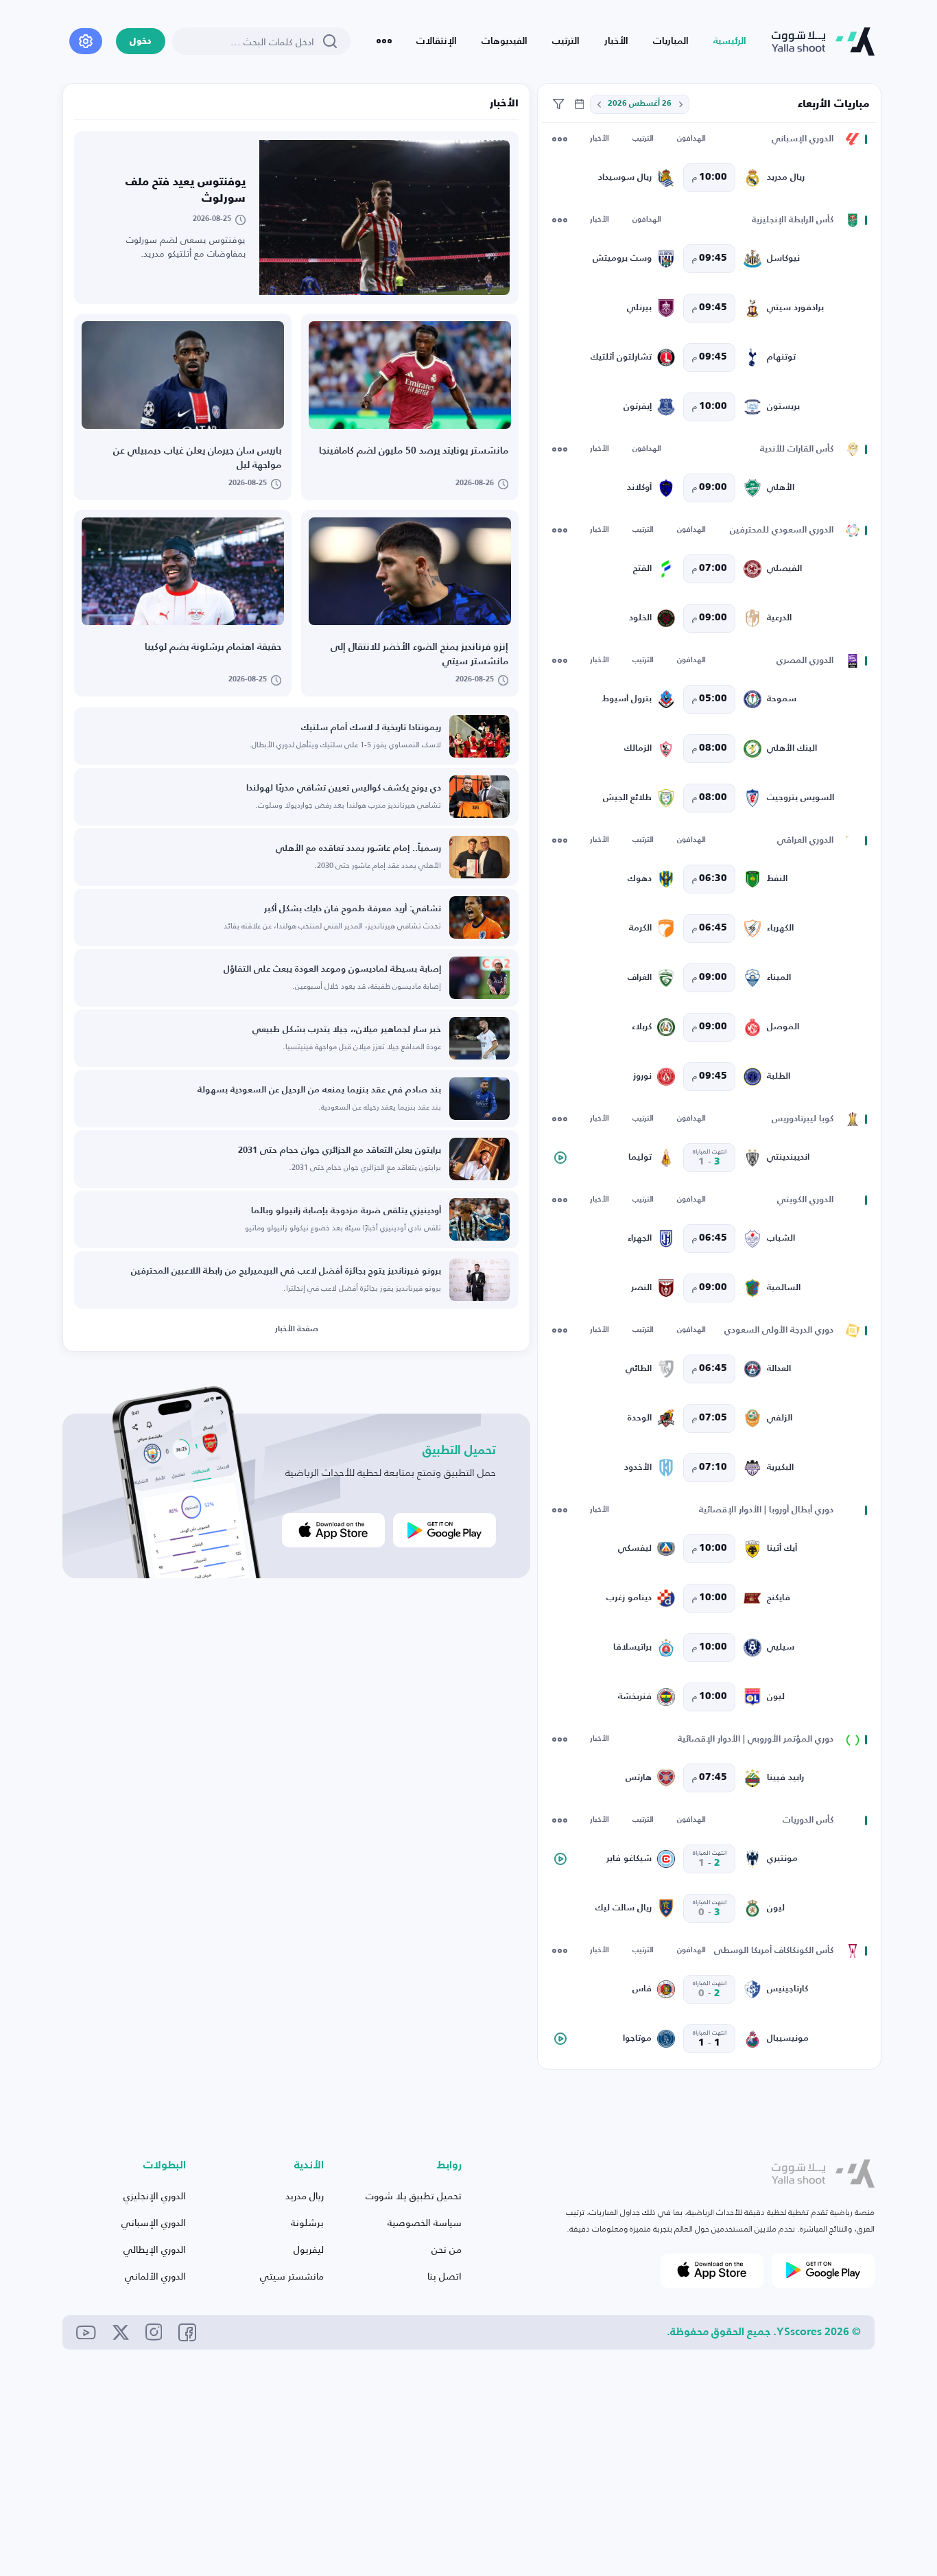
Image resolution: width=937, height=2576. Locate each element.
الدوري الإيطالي (155, 2249)
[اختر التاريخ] (680, 104)
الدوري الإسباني (154, 2222)
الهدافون (691, 139)
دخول (141, 42)
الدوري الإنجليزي (155, 2196)
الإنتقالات (437, 41)
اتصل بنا (444, 2276)
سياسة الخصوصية (425, 2222)
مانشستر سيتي (292, 2276)
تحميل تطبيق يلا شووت (414, 2196)
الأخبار (616, 41)
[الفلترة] (558, 104)
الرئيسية (730, 41)
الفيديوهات (505, 41)
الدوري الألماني (155, 2276)
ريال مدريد (305, 2196)
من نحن (447, 2249)
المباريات (671, 41)
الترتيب (566, 41)
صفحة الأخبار (297, 1329)
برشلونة (307, 2222)
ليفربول (309, 2249)
